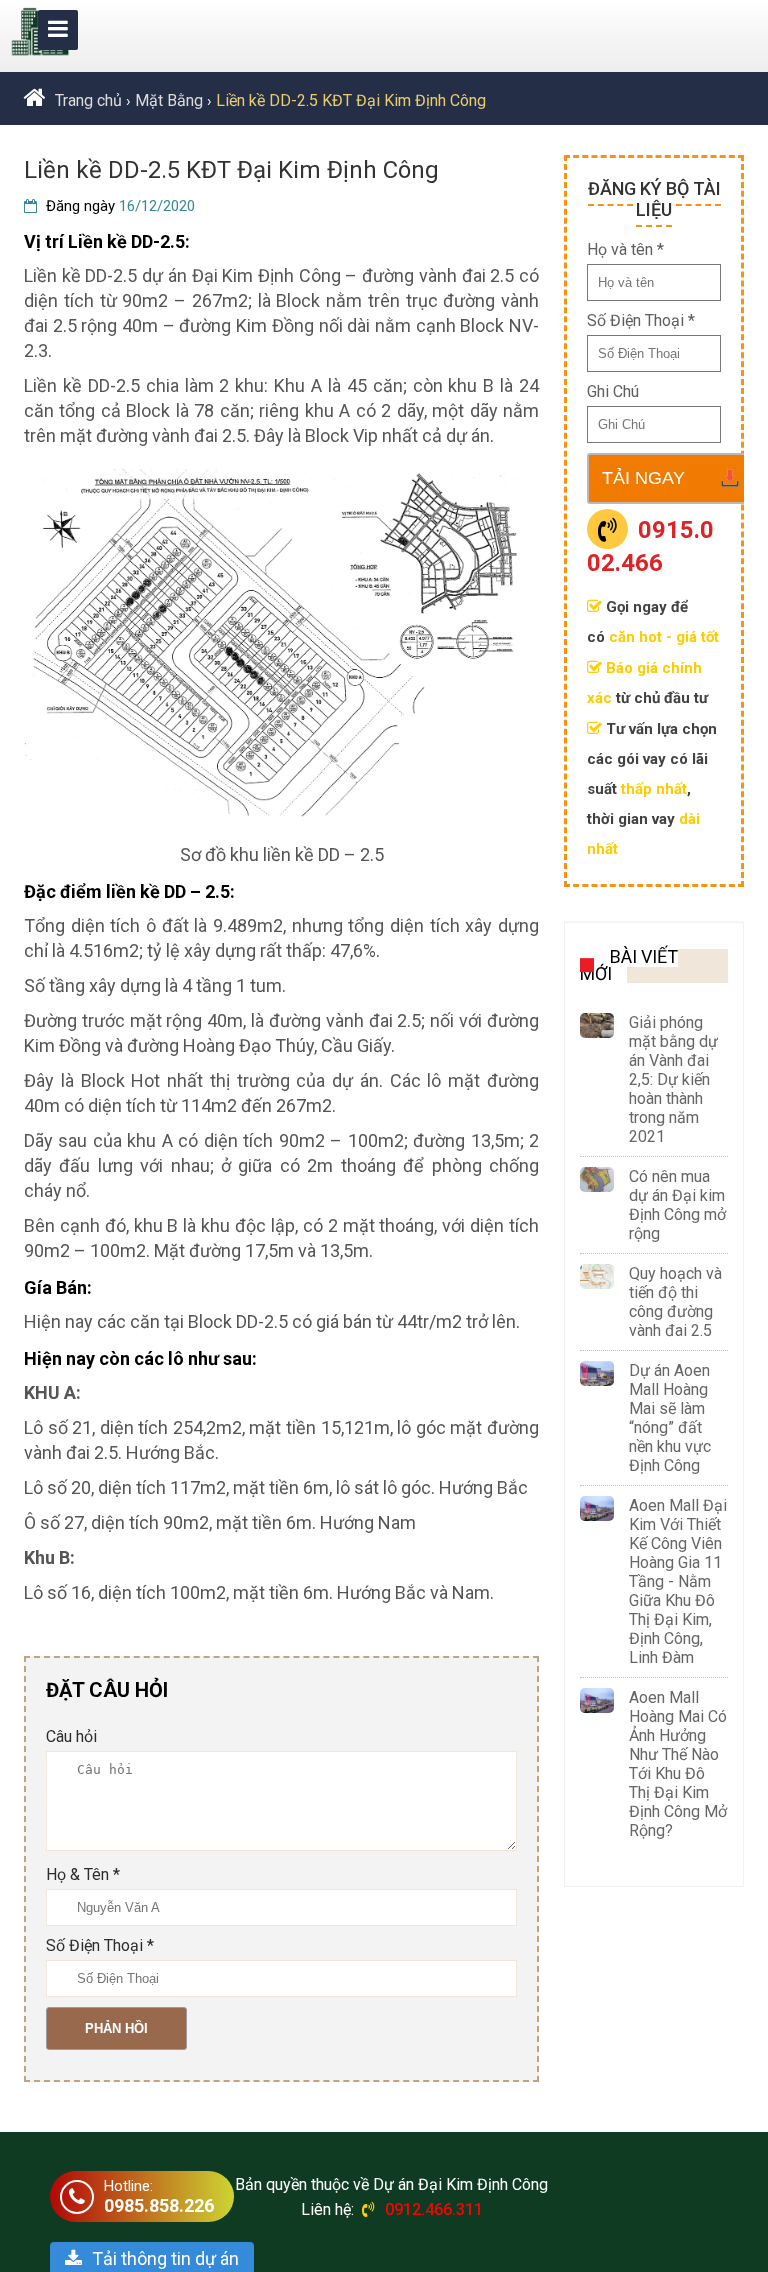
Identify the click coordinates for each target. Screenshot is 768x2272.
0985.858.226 (159, 2205)
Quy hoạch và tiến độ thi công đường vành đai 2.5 (675, 1302)
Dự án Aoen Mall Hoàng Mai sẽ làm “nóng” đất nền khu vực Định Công (670, 1418)
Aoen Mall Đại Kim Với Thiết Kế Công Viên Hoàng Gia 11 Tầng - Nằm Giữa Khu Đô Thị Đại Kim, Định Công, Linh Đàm (678, 1581)
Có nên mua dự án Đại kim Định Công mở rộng (677, 1205)
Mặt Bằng (169, 100)
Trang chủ (88, 100)
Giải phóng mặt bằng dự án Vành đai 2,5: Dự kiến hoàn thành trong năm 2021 (673, 1079)
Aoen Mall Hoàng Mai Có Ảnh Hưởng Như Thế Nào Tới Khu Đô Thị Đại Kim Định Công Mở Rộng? (678, 1764)
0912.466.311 (434, 2209)
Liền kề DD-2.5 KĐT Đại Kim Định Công (351, 100)
